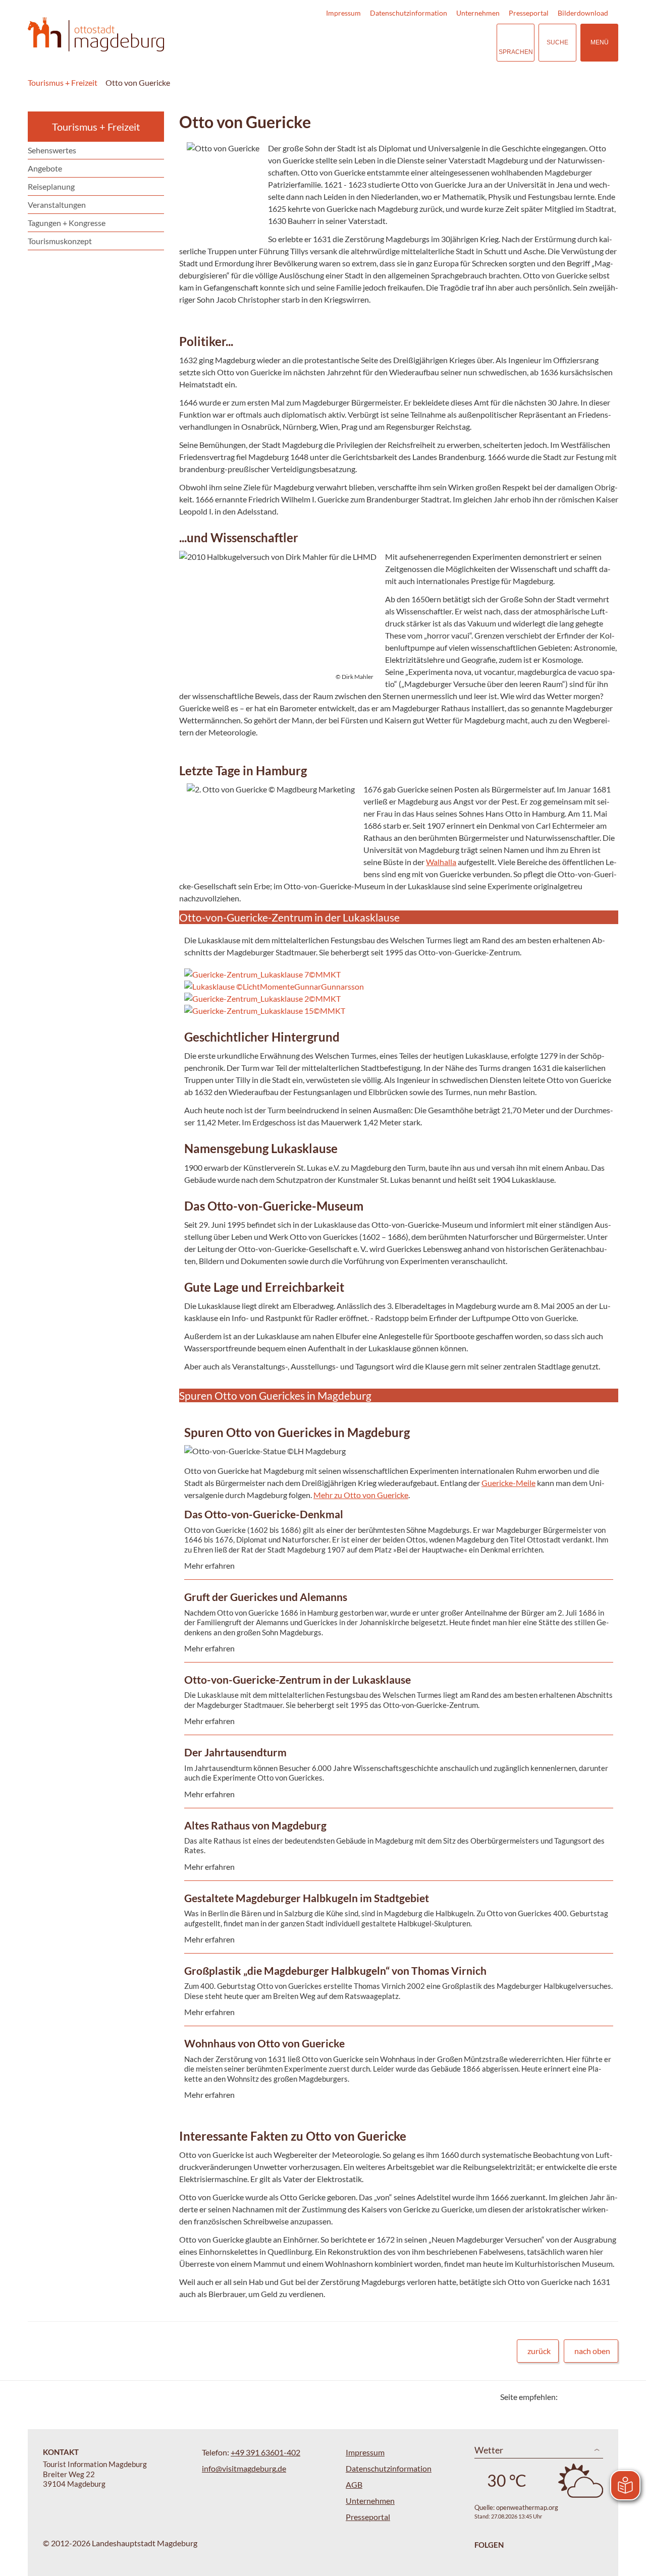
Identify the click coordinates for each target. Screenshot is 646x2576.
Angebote (45, 168)
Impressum (343, 13)
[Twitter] (569, 2397)
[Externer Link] (427, 43)
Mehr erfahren (396, 1576)
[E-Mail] (594, 2397)
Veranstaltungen (57, 205)
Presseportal (529, 13)
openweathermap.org (527, 2507)
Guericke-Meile (508, 1483)
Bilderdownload (583, 13)
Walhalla (441, 862)
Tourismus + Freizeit (63, 82)
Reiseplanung (51, 186)
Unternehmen (478, 13)
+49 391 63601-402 (265, 2452)
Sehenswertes (52, 150)
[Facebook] (582, 2397)
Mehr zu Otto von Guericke (361, 1495)
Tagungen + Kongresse (67, 223)
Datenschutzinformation (409, 13)
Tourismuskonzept (60, 241)
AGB (354, 2484)
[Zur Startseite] (96, 35)
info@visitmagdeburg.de (244, 2468)
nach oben (592, 2351)
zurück (539, 2351)
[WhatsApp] (607, 2397)
